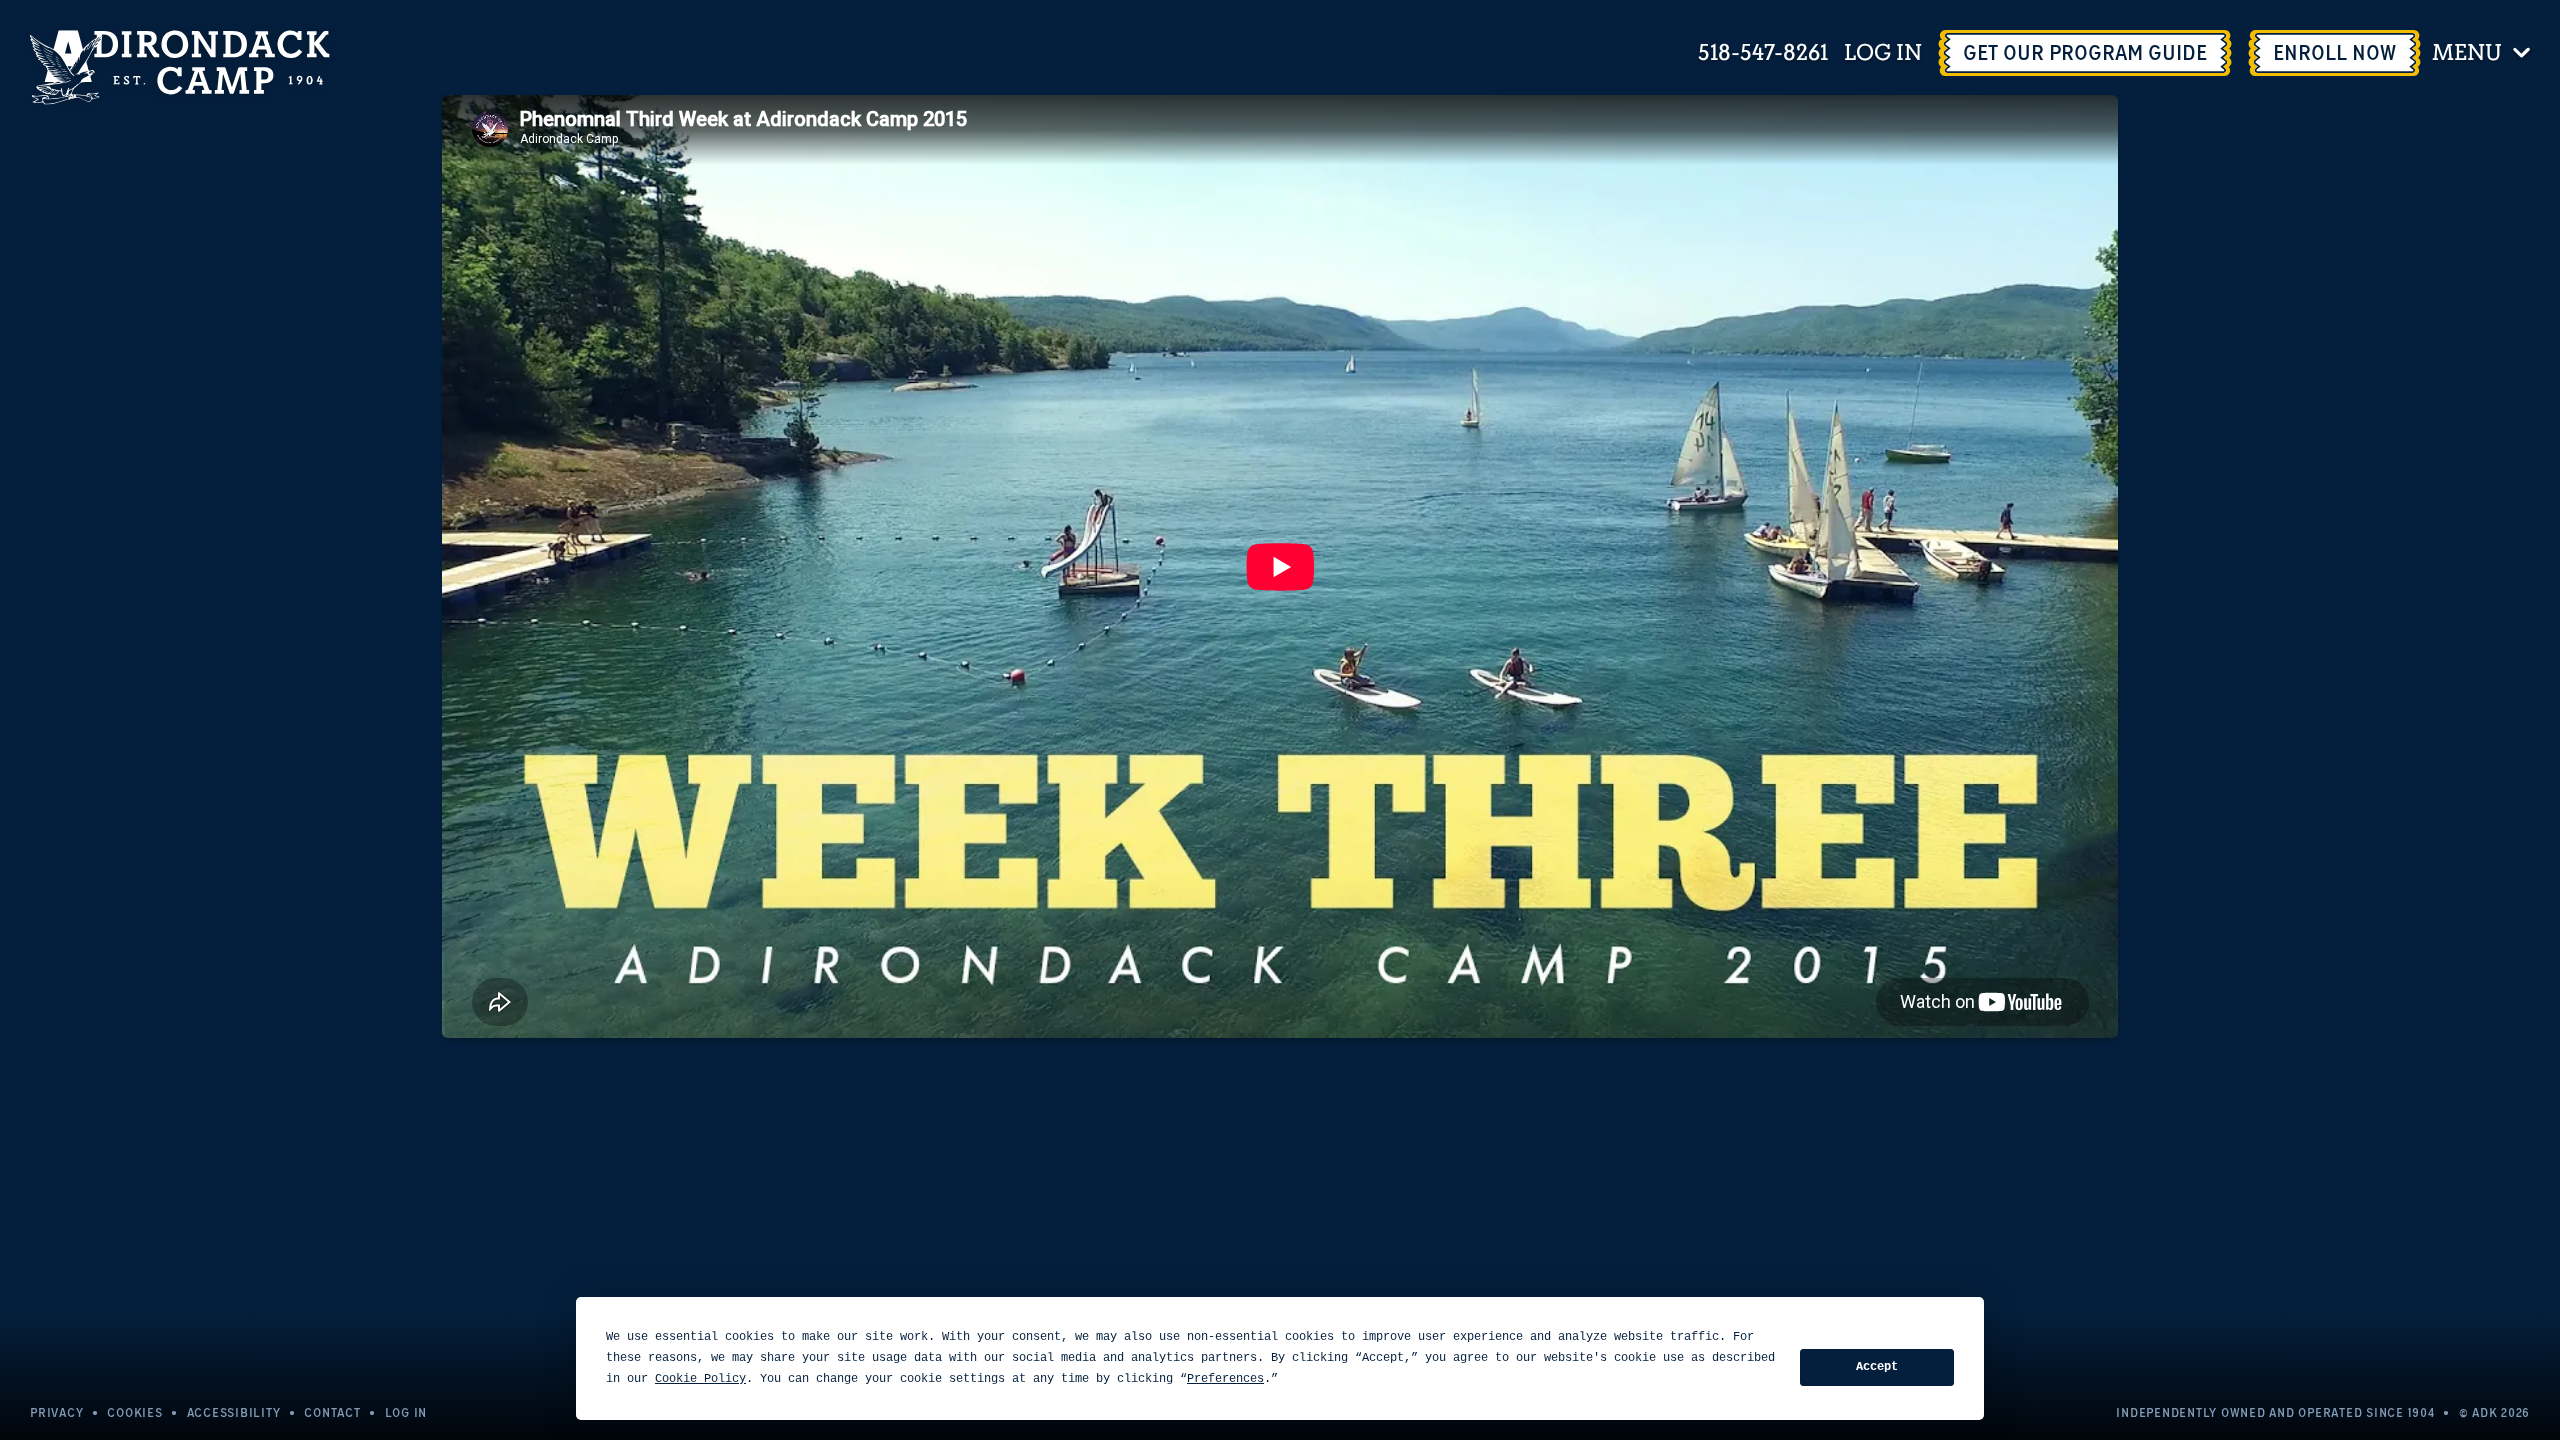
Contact (332, 1412)
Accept (1877, 1367)
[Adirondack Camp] (180, 67)
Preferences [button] (1225, 1379)
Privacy (56, 1412)
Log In (1883, 53)
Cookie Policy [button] (700, 1379)
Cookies (134, 1412)
